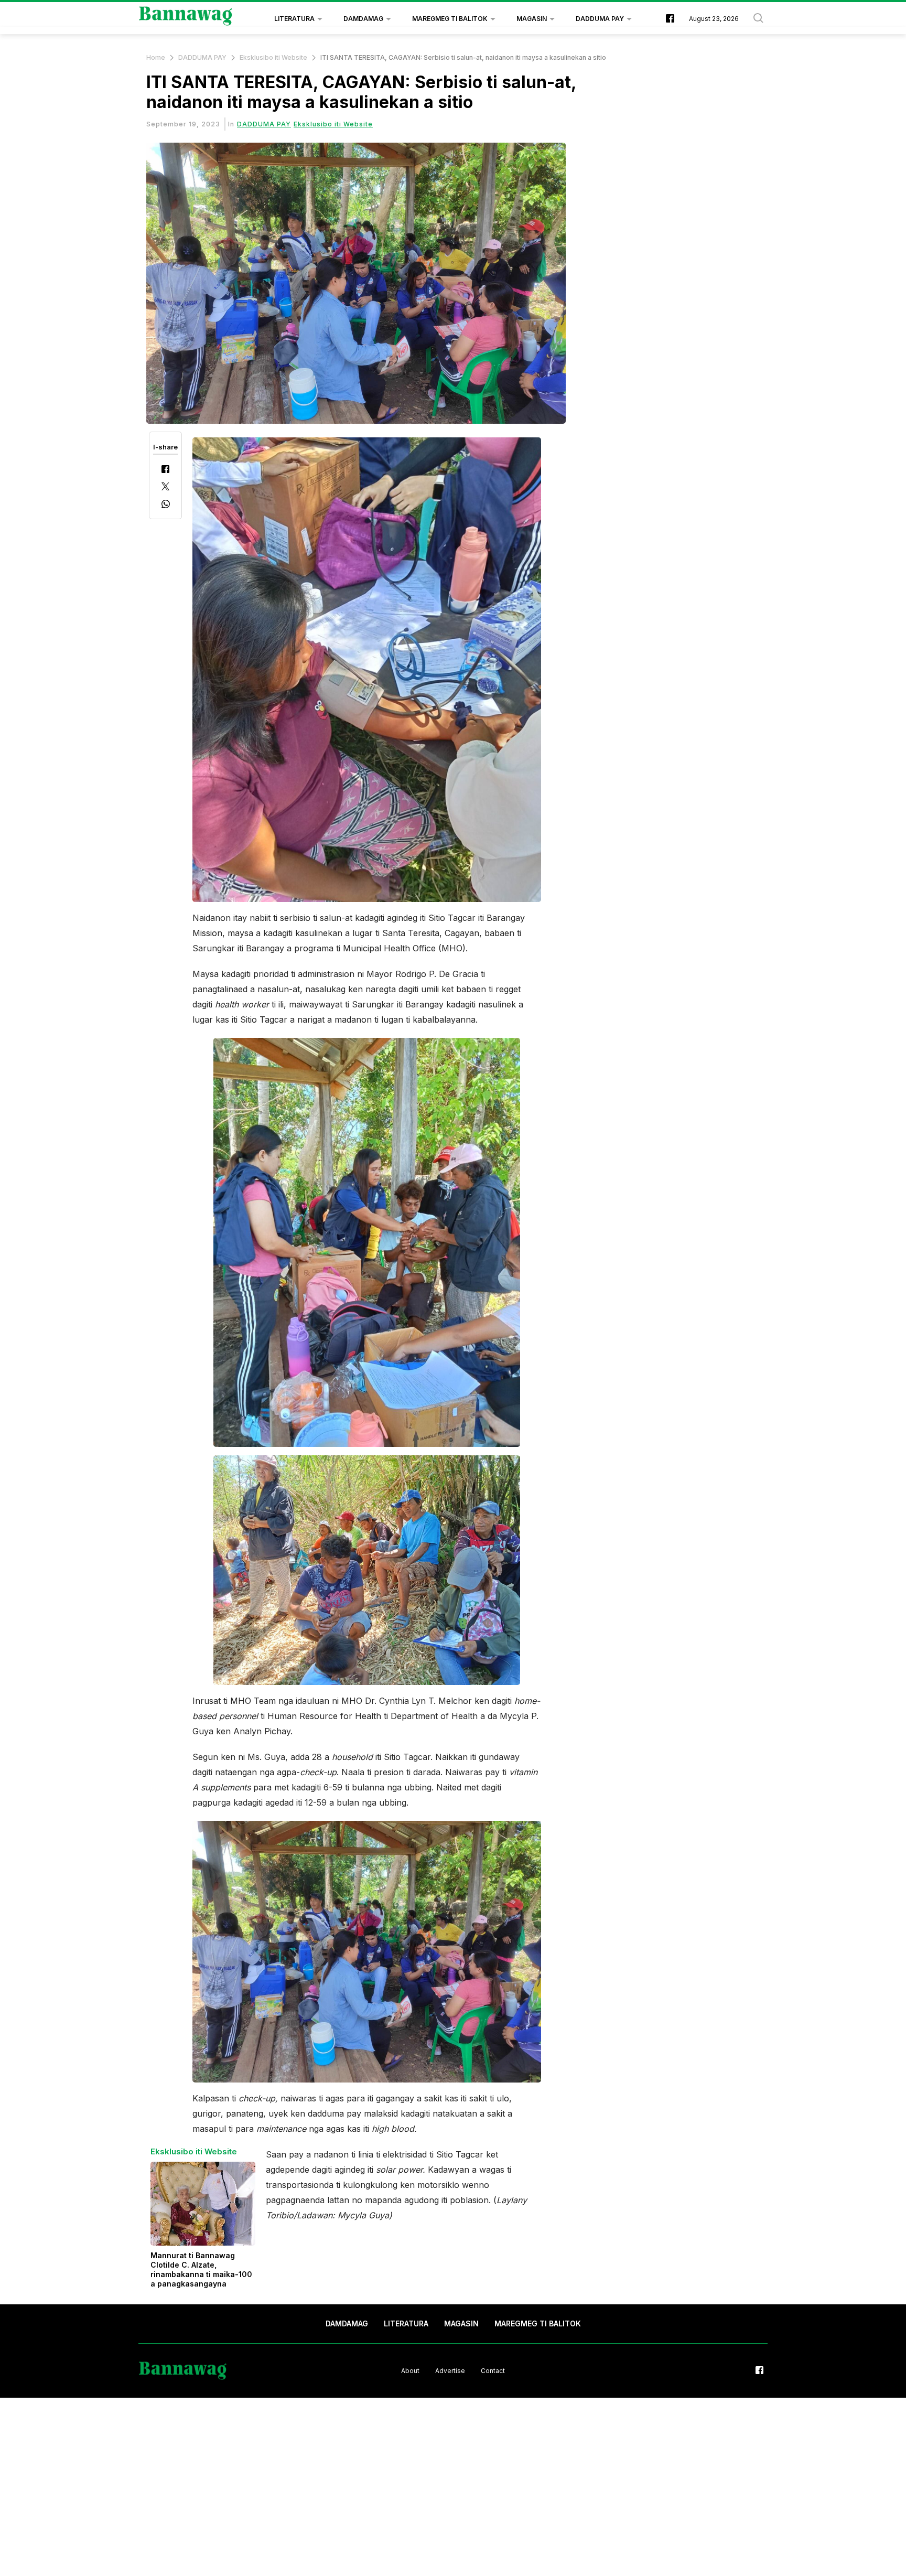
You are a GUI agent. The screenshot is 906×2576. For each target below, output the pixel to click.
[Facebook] (165, 470)
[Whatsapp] (166, 505)
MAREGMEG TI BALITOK (450, 19)
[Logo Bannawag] (186, 19)
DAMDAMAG (363, 19)
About (410, 2371)
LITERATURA (294, 19)
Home (156, 57)
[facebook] (670, 19)
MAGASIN (532, 19)
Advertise (450, 2371)
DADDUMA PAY (600, 19)
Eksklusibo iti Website (273, 57)
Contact (493, 2371)
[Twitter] (165, 487)
